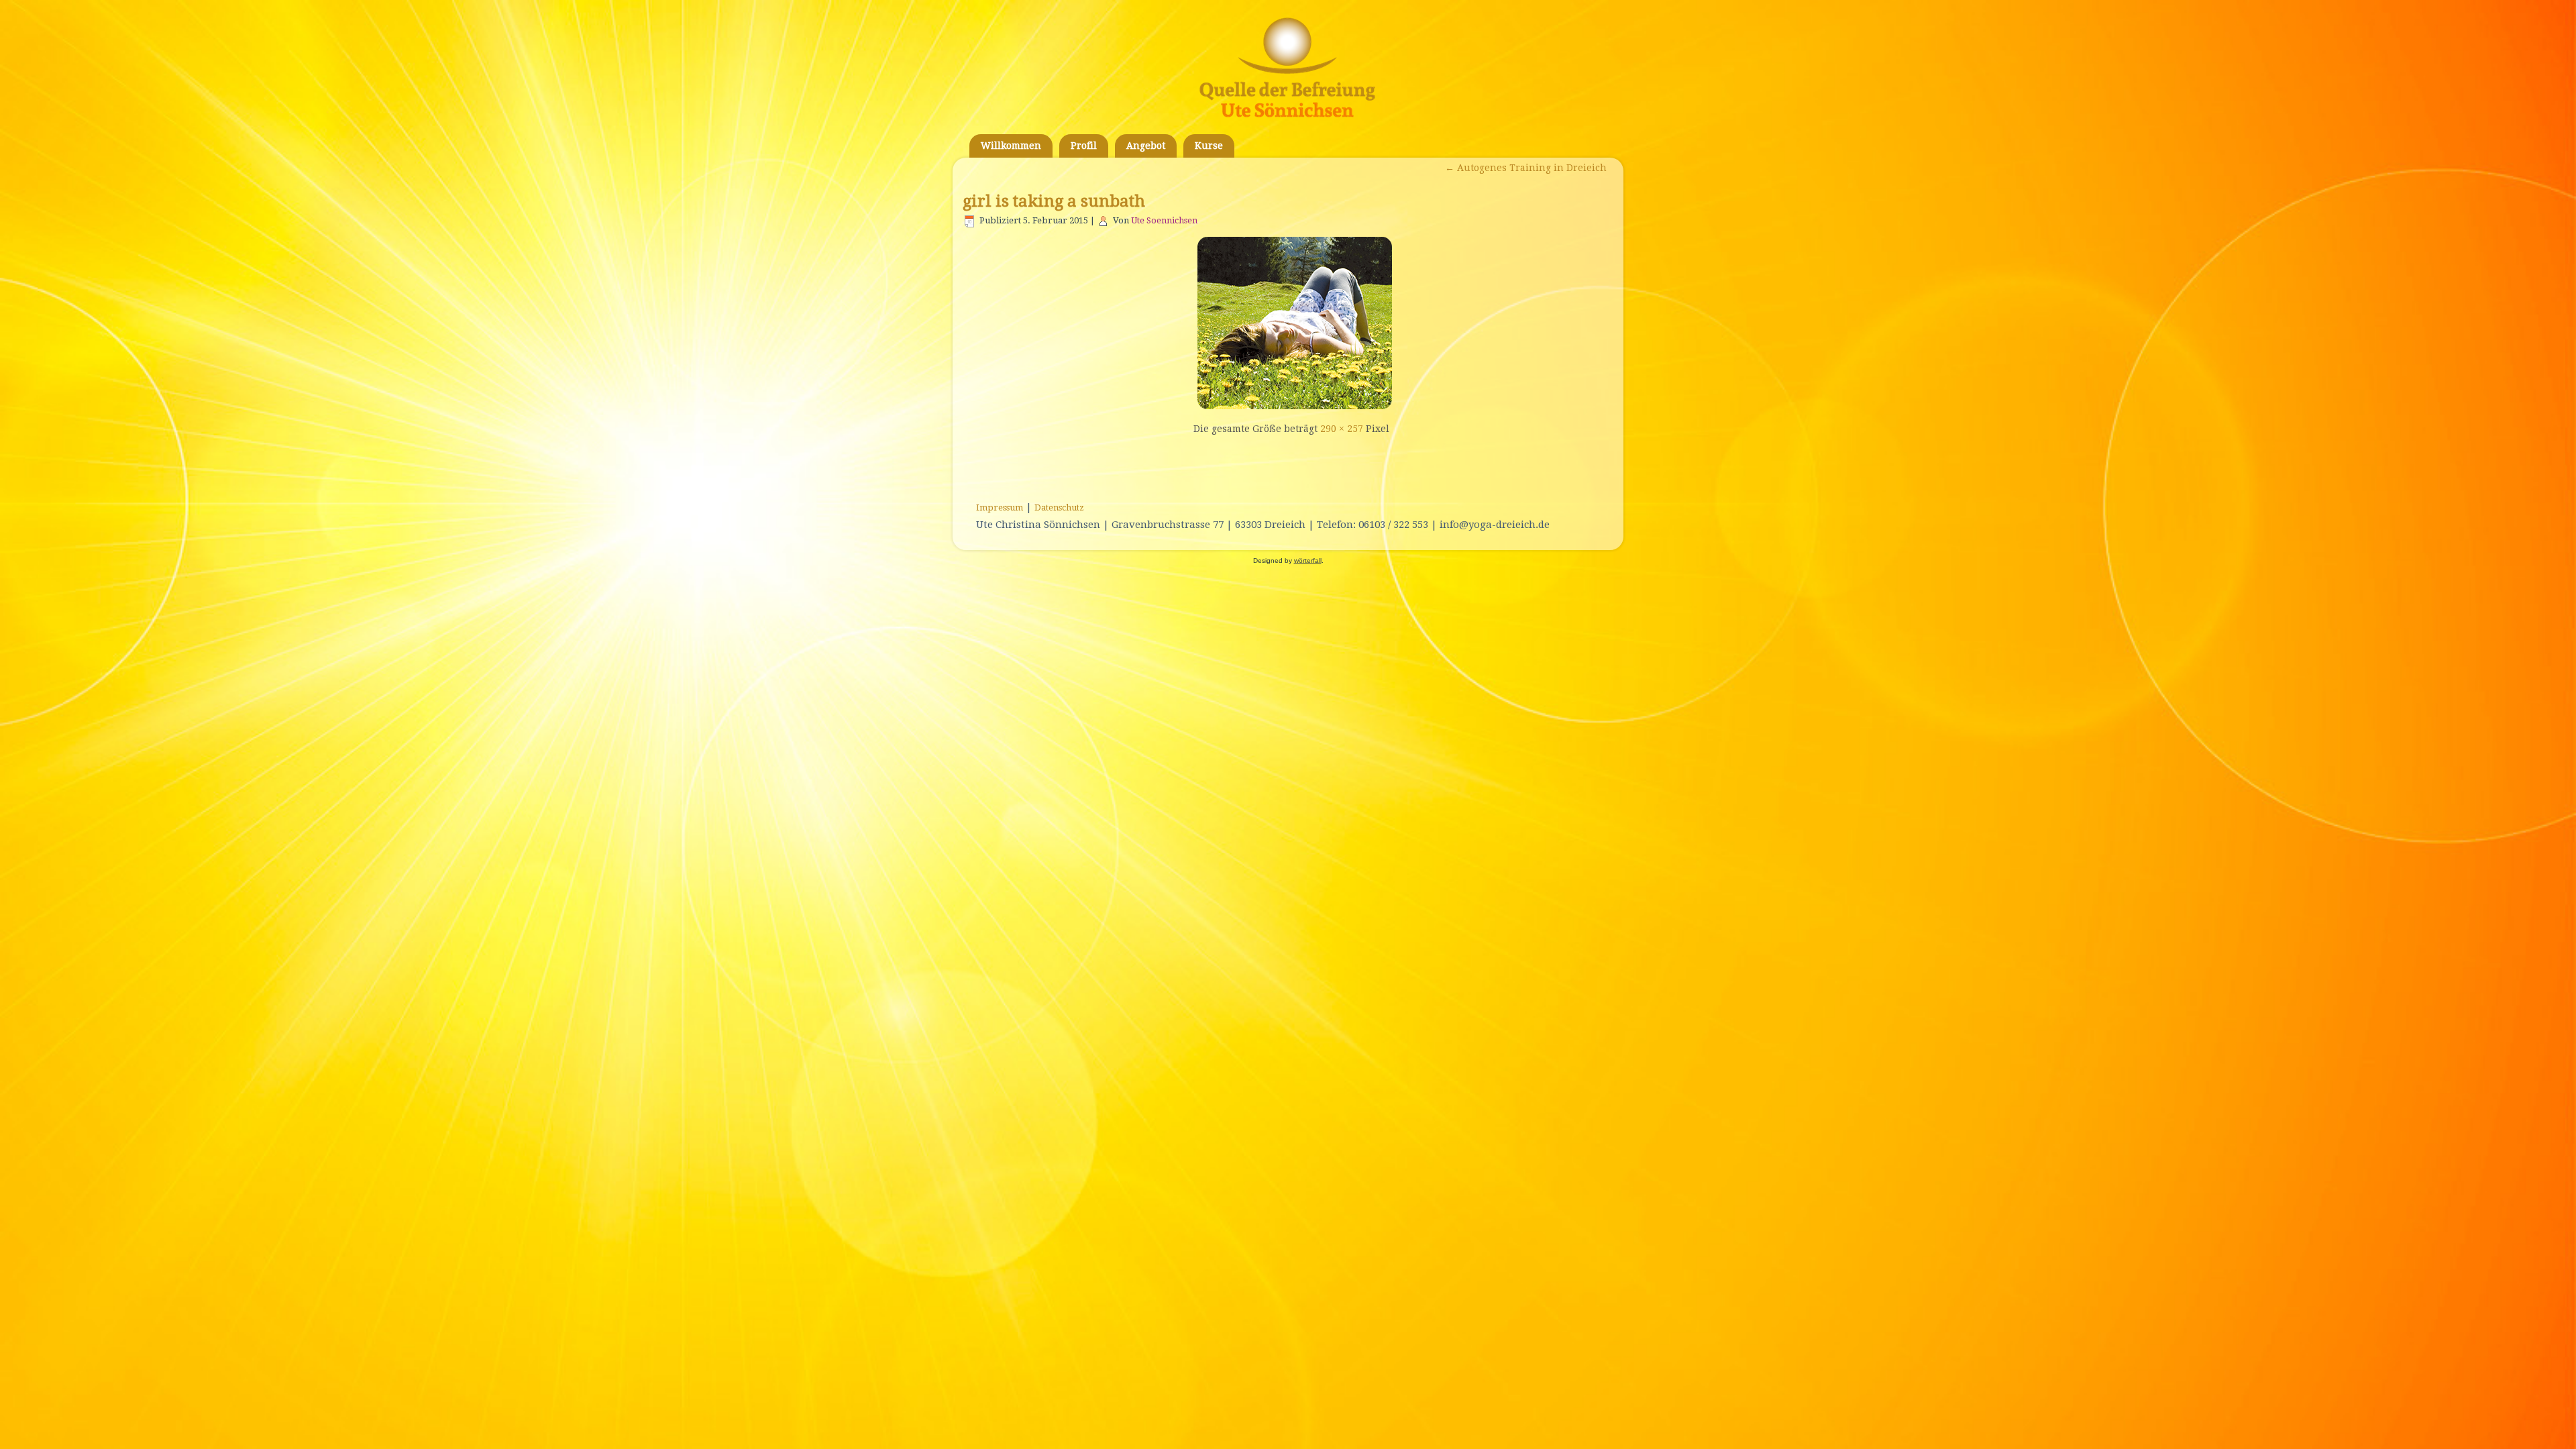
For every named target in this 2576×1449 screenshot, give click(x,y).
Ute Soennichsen (1164, 220)
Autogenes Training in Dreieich (1526, 168)
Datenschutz (1059, 507)
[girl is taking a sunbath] (1291, 406)
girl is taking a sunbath (1054, 201)
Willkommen (1011, 146)
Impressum (1000, 507)
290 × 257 (1342, 429)
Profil (1084, 146)
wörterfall (1308, 560)
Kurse (1209, 146)
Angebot (1146, 146)
